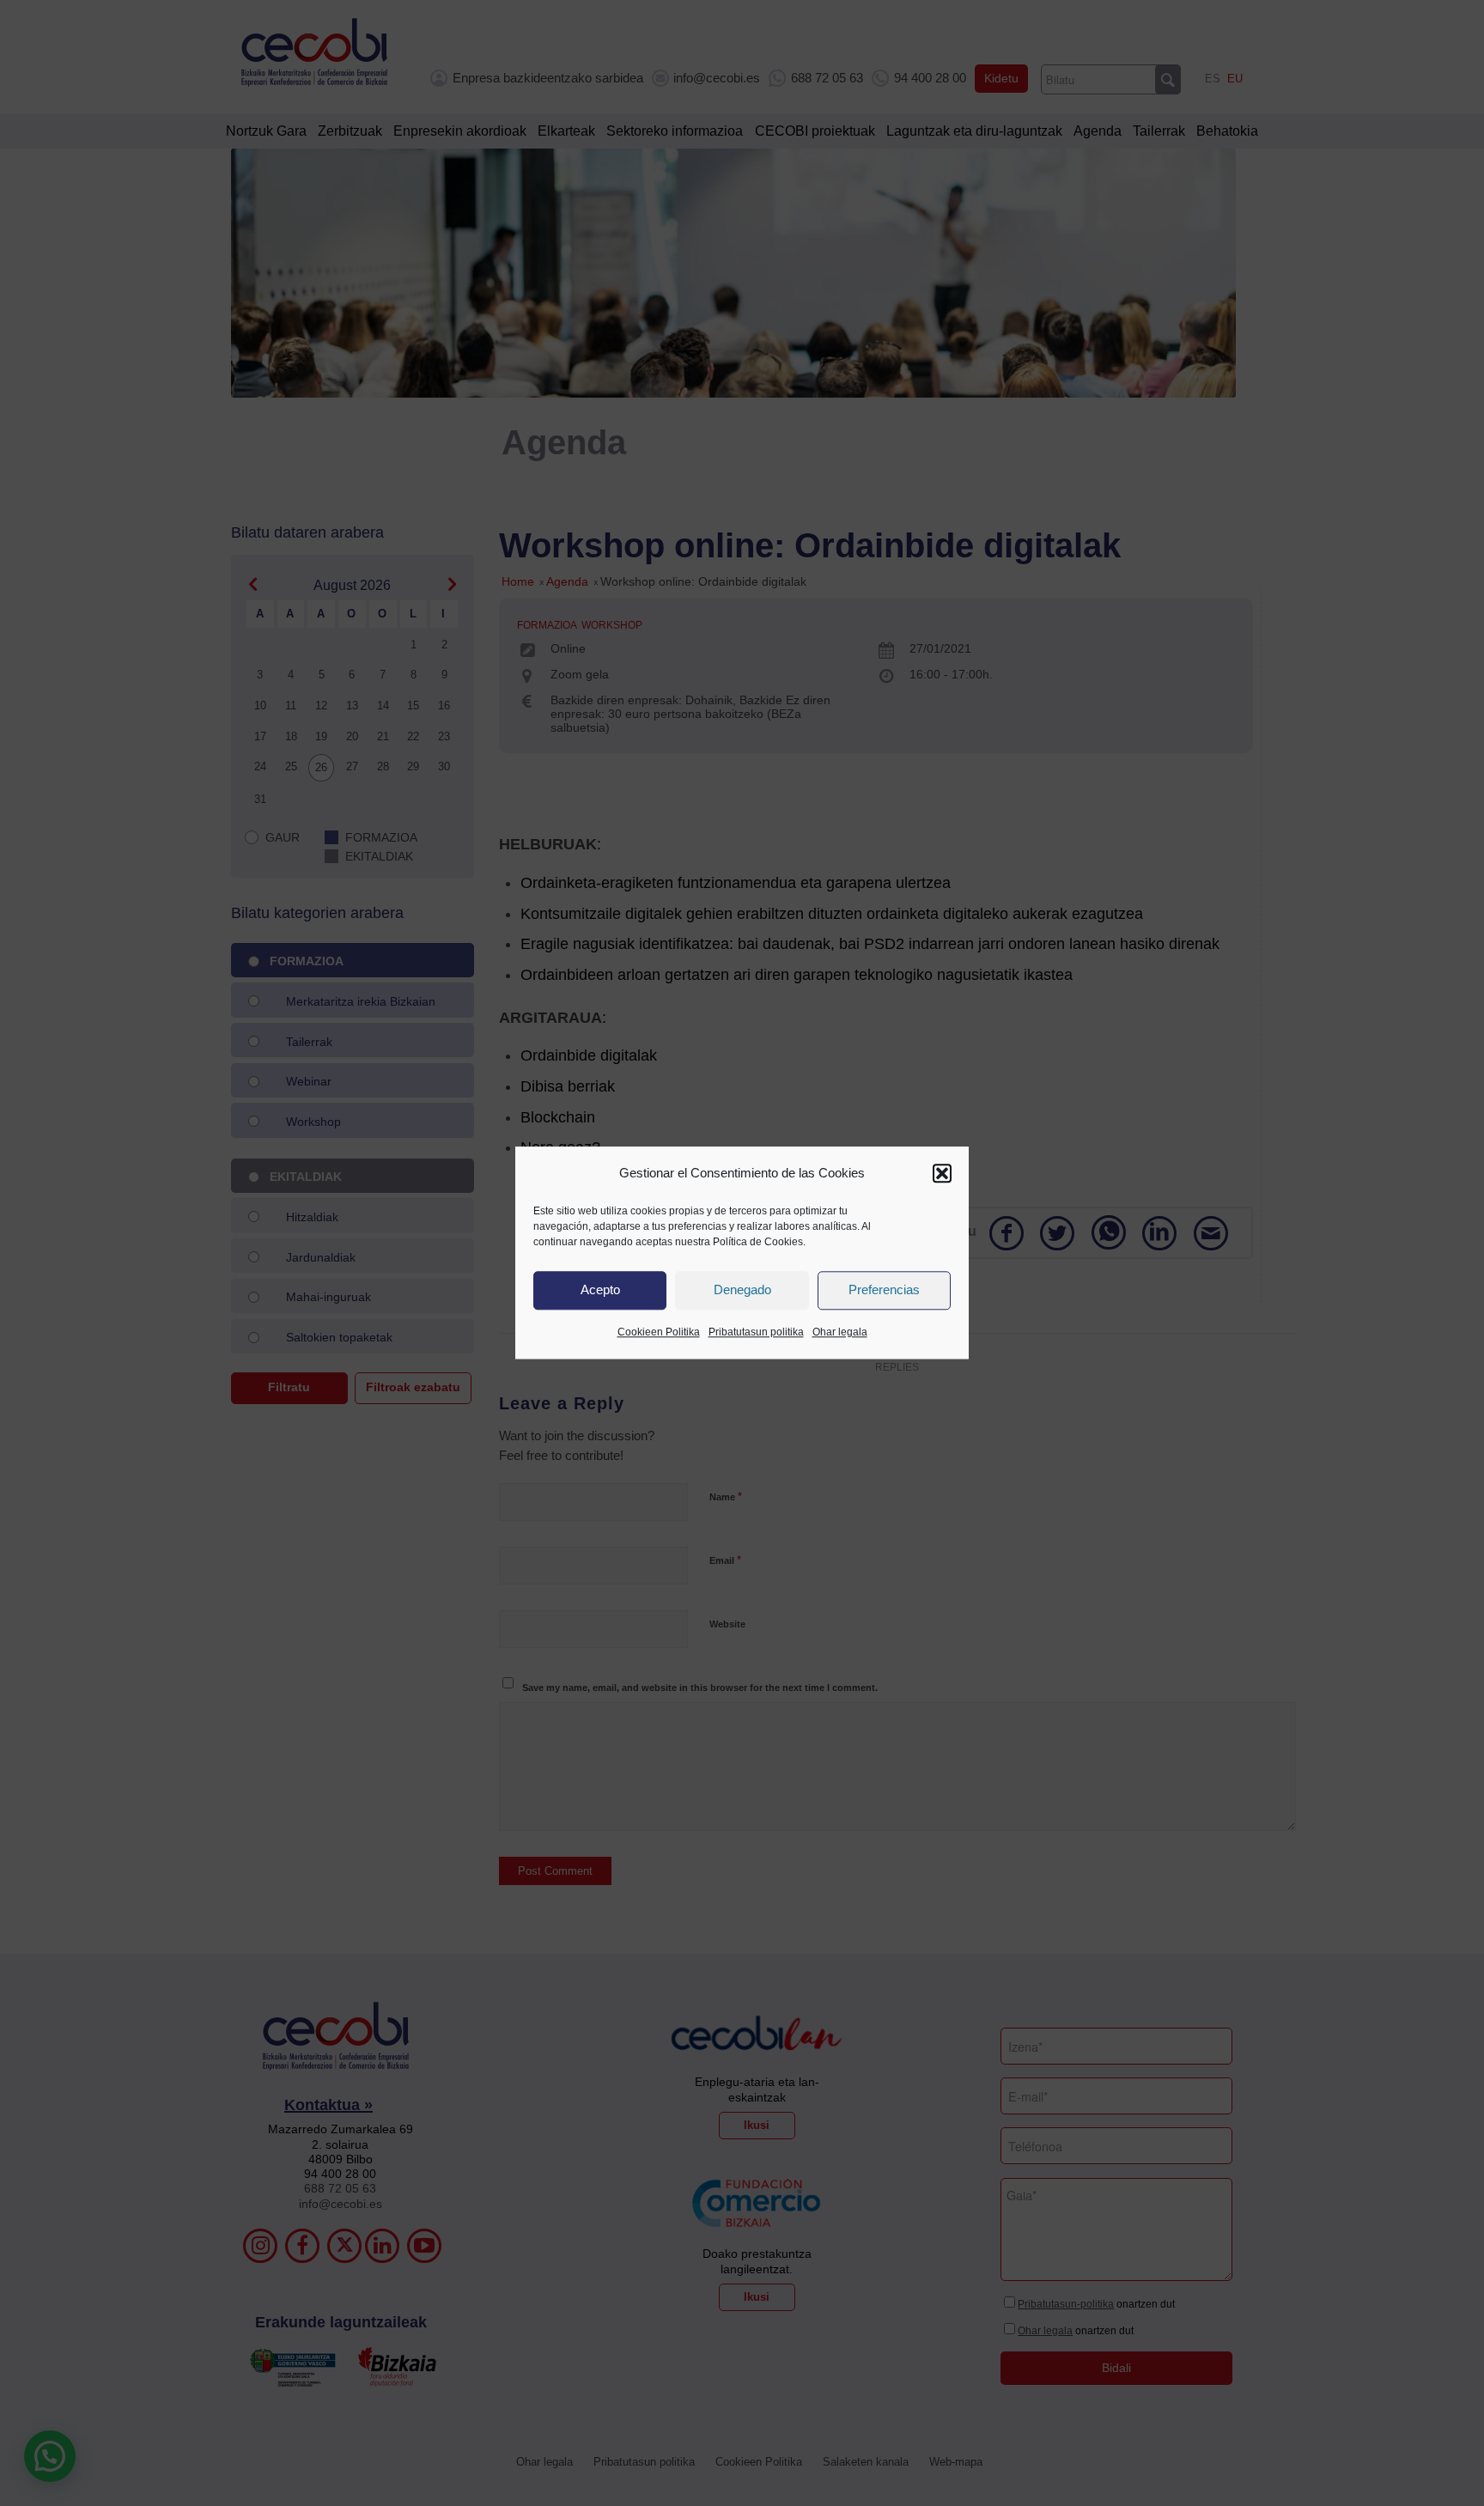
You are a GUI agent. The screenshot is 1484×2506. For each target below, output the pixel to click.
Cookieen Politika (659, 1332)
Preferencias (884, 1290)
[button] (942, 1173)
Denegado (742, 1290)
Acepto (600, 1290)
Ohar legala (840, 1332)
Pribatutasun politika (756, 1332)
